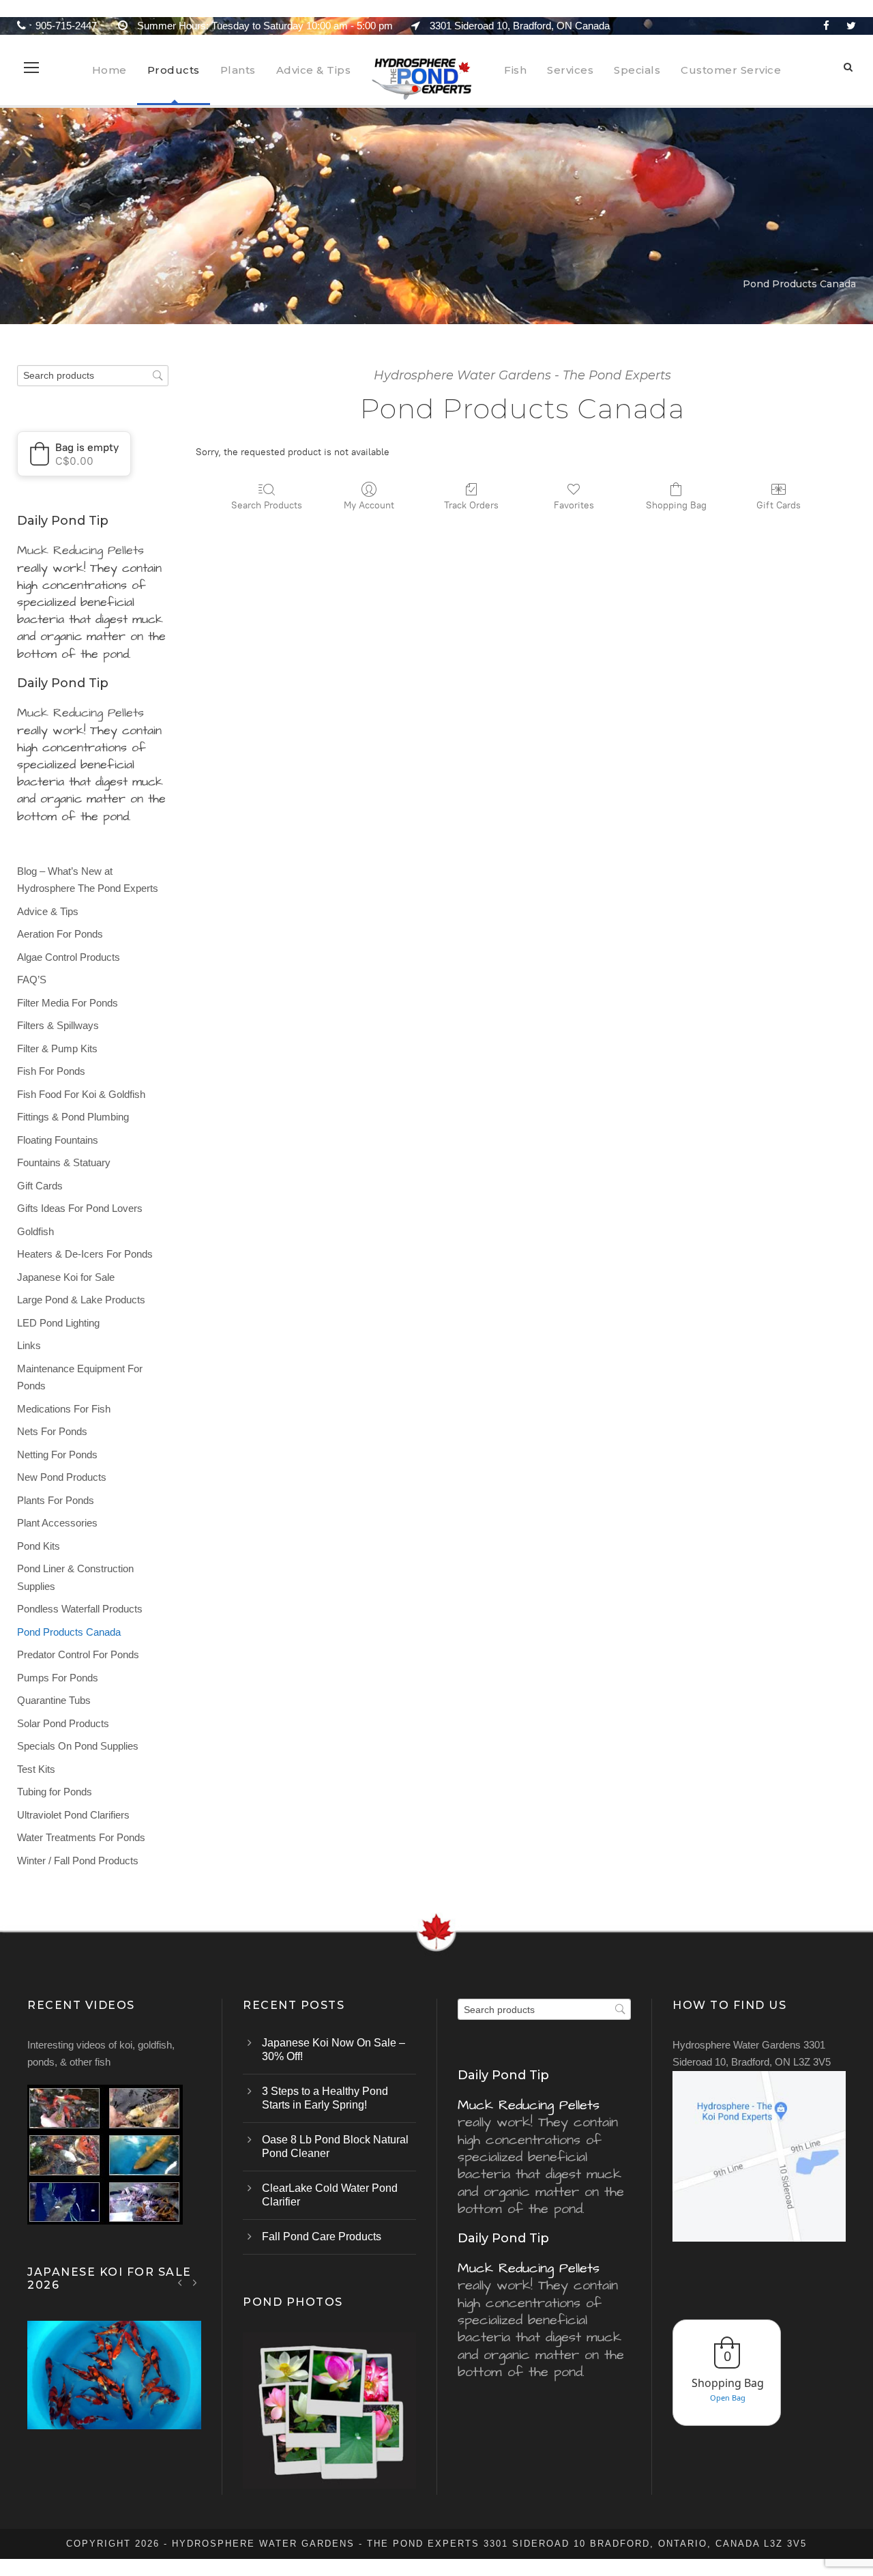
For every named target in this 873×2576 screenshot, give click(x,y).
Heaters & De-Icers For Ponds (85, 1254)
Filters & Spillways (58, 1025)
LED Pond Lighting (58, 1323)
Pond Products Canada (69, 1632)
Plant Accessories (57, 1523)
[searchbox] (93, 376)
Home (109, 70)
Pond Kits (39, 1546)
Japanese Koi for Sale (66, 1277)
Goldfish (35, 1231)
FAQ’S (32, 980)
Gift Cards (779, 505)
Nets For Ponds (52, 1431)
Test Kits (36, 1769)
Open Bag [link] (728, 2398)
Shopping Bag (676, 505)
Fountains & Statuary (64, 1162)
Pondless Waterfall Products (80, 1609)
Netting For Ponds (57, 1455)
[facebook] (826, 26)
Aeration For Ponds (60, 934)
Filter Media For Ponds (68, 1003)
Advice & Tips (314, 70)
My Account (369, 505)
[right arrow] (195, 2282)
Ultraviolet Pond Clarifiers (73, 1815)
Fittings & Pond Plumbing (73, 1117)
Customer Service (731, 70)
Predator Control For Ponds (78, 1654)
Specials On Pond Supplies (78, 1746)
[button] (74, 454)
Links (29, 1345)
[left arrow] (180, 2282)
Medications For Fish (64, 1409)
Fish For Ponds (51, 1071)
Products (174, 70)
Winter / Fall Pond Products (78, 1861)
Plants (238, 70)
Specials (637, 70)
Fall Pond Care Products (322, 2237)
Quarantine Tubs (54, 1700)
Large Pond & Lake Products (81, 1300)
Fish (515, 70)
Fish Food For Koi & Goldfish (81, 1094)
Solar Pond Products (63, 1723)
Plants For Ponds (56, 1500)
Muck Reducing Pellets (80, 550)
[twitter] (851, 26)
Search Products (267, 505)
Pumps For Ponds (58, 1678)
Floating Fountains (58, 1140)
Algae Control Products (69, 957)
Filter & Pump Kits (57, 1048)
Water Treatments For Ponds (81, 1837)
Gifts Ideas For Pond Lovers (80, 1208)
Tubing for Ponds (55, 1792)
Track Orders (471, 505)
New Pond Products (62, 1477)
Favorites (574, 505)
